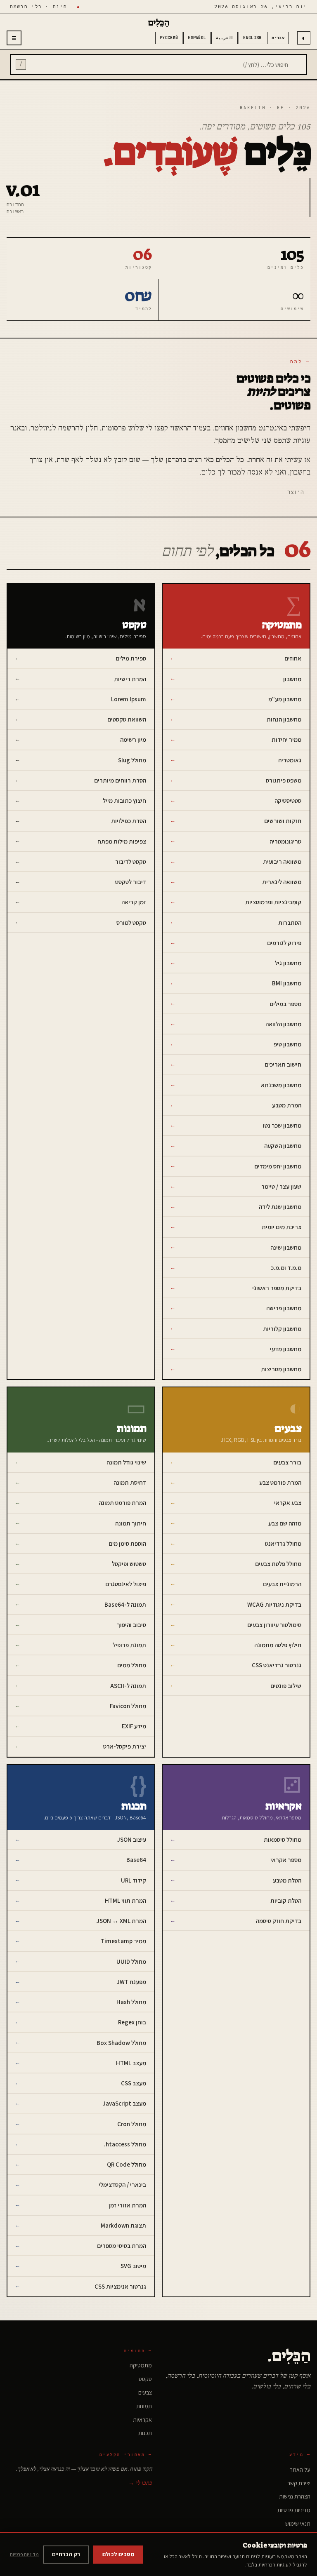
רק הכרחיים (66, 2554)
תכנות (145, 2433)
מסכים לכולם (118, 2554)
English (252, 38)
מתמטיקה (141, 2365)
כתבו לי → (140, 2483)
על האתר (300, 2470)
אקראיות (142, 2420)
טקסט (145, 2379)
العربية (225, 38)
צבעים (145, 2393)
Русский (169, 38)
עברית (278, 38)
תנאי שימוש (298, 2524)
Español (197, 38)
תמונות (144, 2406)
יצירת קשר (299, 2483)
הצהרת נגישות (295, 2496)
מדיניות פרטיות (294, 2510)
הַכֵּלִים (158, 23)
